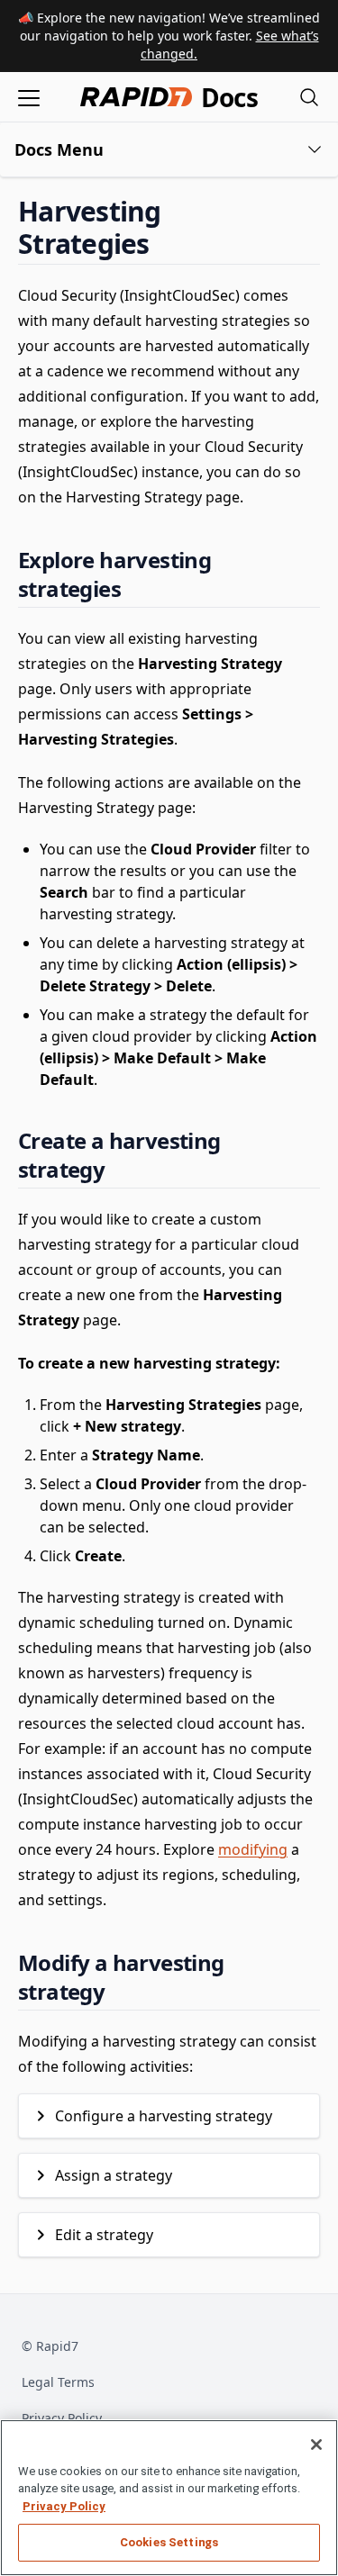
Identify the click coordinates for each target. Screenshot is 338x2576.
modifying (253, 1849)
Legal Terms (58, 2382)
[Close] (316, 2445)
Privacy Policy (62, 2418)
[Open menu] (29, 97)
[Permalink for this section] (165, 244)
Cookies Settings (169, 2542)
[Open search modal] (309, 97)
